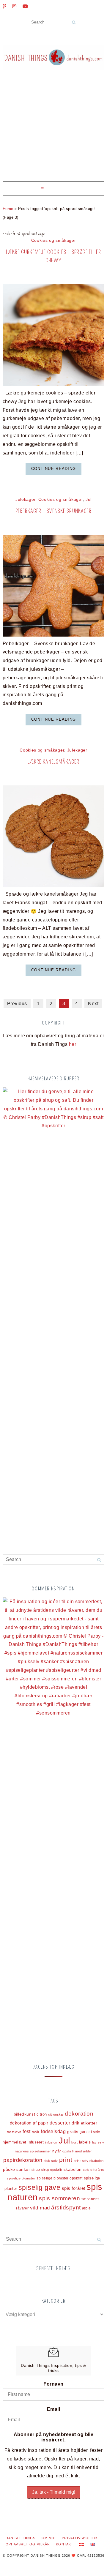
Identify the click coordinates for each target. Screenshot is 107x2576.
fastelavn (14, 2132)
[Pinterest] (4, 6)
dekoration (79, 2114)
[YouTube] (25, 6)
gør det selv (90, 2132)
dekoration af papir (29, 2123)
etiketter (89, 2123)
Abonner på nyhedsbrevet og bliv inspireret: (54, 2437)
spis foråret (74, 2188)
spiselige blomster (21, 2178)
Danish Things (21, 2538)
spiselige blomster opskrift (59, 2178)
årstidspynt (66, 2208)
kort (74, 2142)
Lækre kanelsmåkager (53, 762)
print (66, 2160)
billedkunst (24, 2114)
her (73, 1044)
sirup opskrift (52, 2170)
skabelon (73, 2169)
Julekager (25, 499)
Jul (89, 499)
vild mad (40, 2208)
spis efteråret (93, 2170)
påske (9, 2169)
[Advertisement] (53, 130)
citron (42, 2114)
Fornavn (53, 2384)
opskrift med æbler (77, 2151)
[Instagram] (14, 6)
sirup (36, 2170)
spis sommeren (59, 2198)
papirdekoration (23, 2160)
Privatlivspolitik (80, 2538)
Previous (17, 1004)
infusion (51, 2142)
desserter (60, 2123)
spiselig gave (39, 2187)
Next (93, 1004)
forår (36, 2132)
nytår (57, 2151)
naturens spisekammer (33, 2151)
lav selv (98, 2142)
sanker (23, 2169)
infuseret (36, 2142)
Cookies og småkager (54, 240)
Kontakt (65, 2544)
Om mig (49, 2538)
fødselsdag (53, 2131)
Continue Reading (53, 469)
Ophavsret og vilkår (28, 2544)
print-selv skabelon (89, 2161)
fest (27, 2131)
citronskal (56, 2114)
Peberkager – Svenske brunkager (54, 511)
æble (86, 2208)
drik (75, 2123)
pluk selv (51, 2161)
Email (53, 2409)
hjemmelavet (14, 2142)
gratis (73, 2132)
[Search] (74, 22)
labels (85, 2142)
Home (8, 209)
